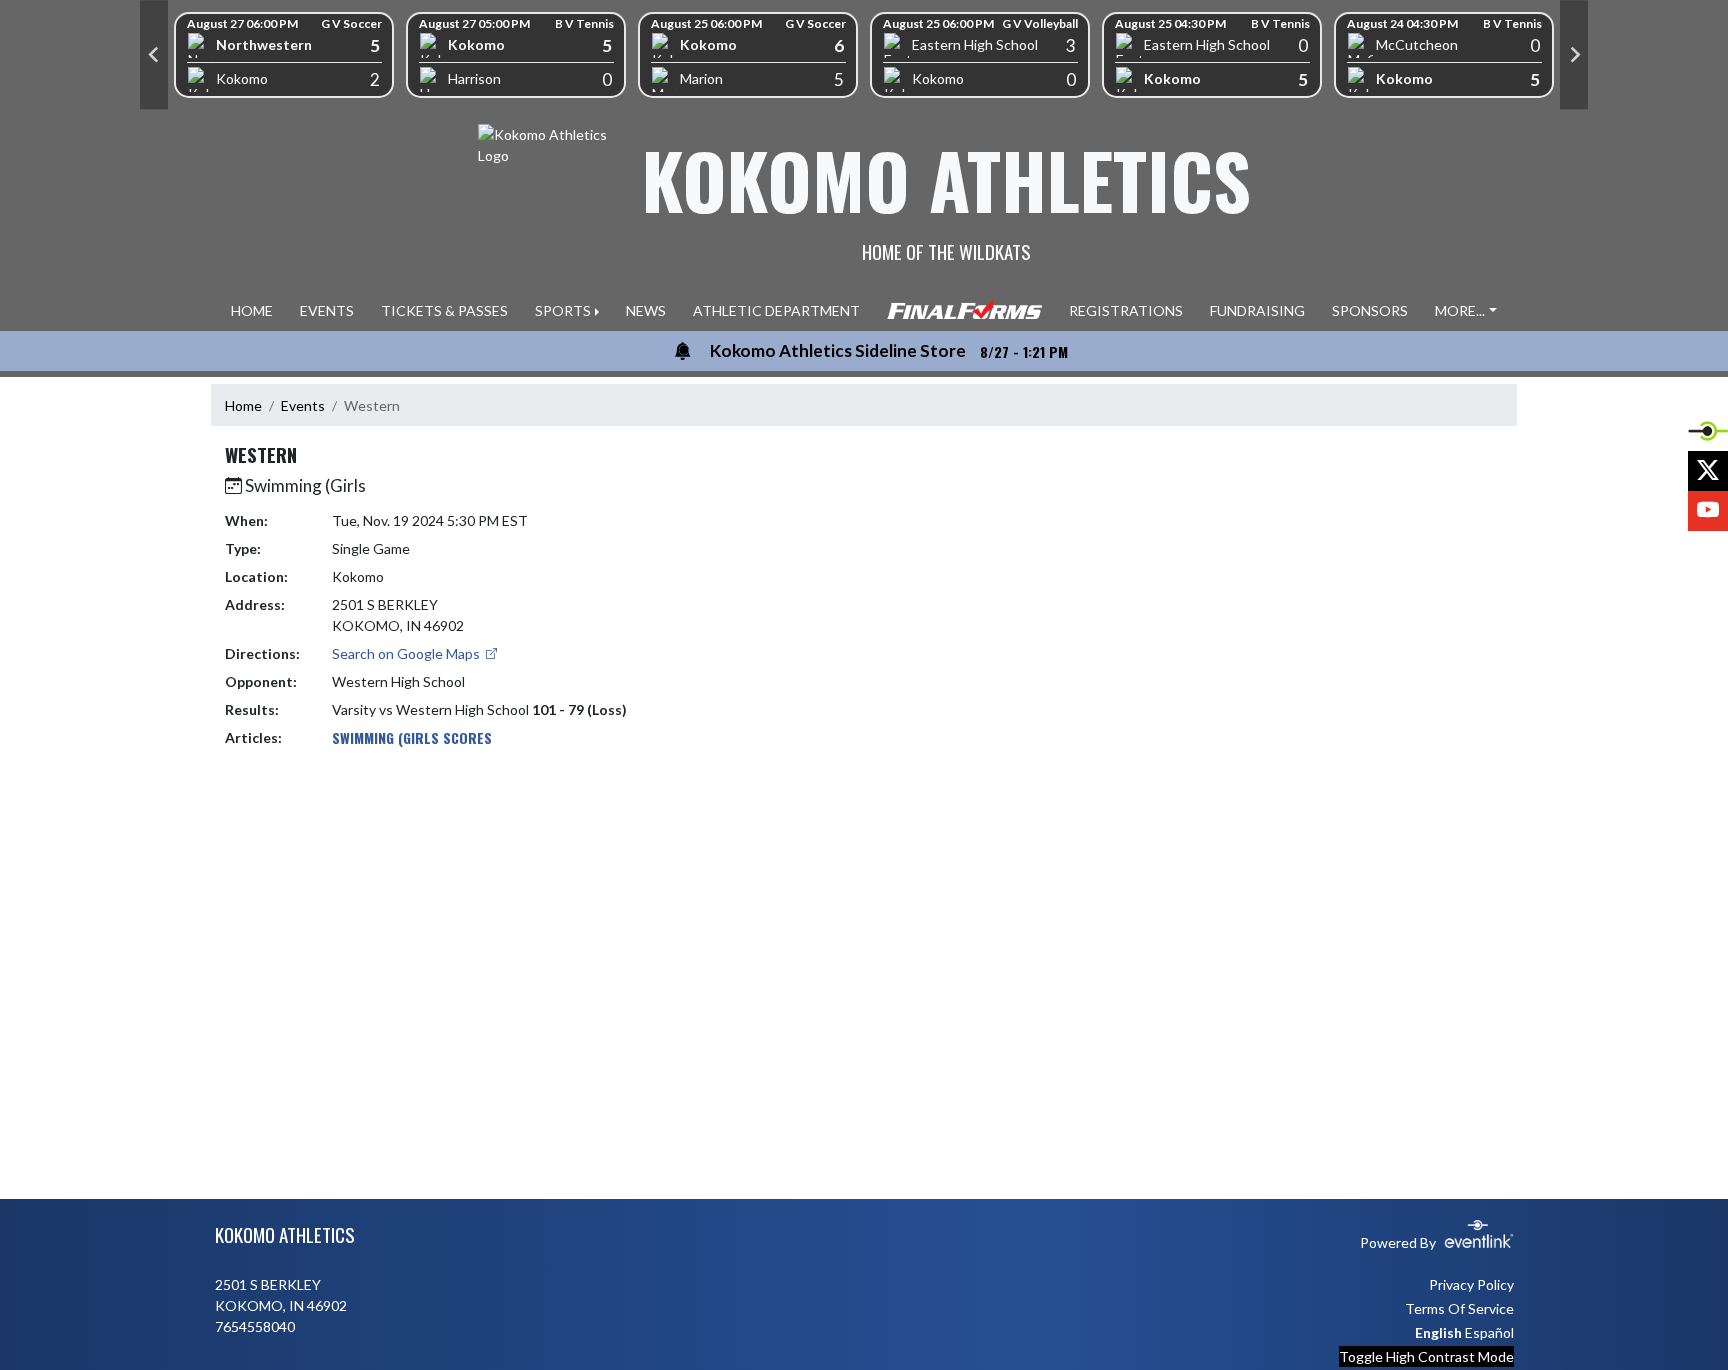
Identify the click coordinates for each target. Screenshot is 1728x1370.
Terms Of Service (1459, 1308)
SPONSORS (1370, 310)
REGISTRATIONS (1126, 310)
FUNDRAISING (1257, 310)
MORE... (1460, 310)
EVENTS (327, 310)
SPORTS (563, 310)
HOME (252, 310)
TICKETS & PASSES (444, 310)
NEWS (646, 310)
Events (303, 405)
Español (1489, 1332)
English (1438, 1332)
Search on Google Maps (407, 653)
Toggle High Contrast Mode (1426, 1356)
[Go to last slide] (154, 55)
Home (243, 405)
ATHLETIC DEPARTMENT (776, 310)
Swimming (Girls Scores (412, 737)
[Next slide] (1574, 55)
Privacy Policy (1471, 1284)
